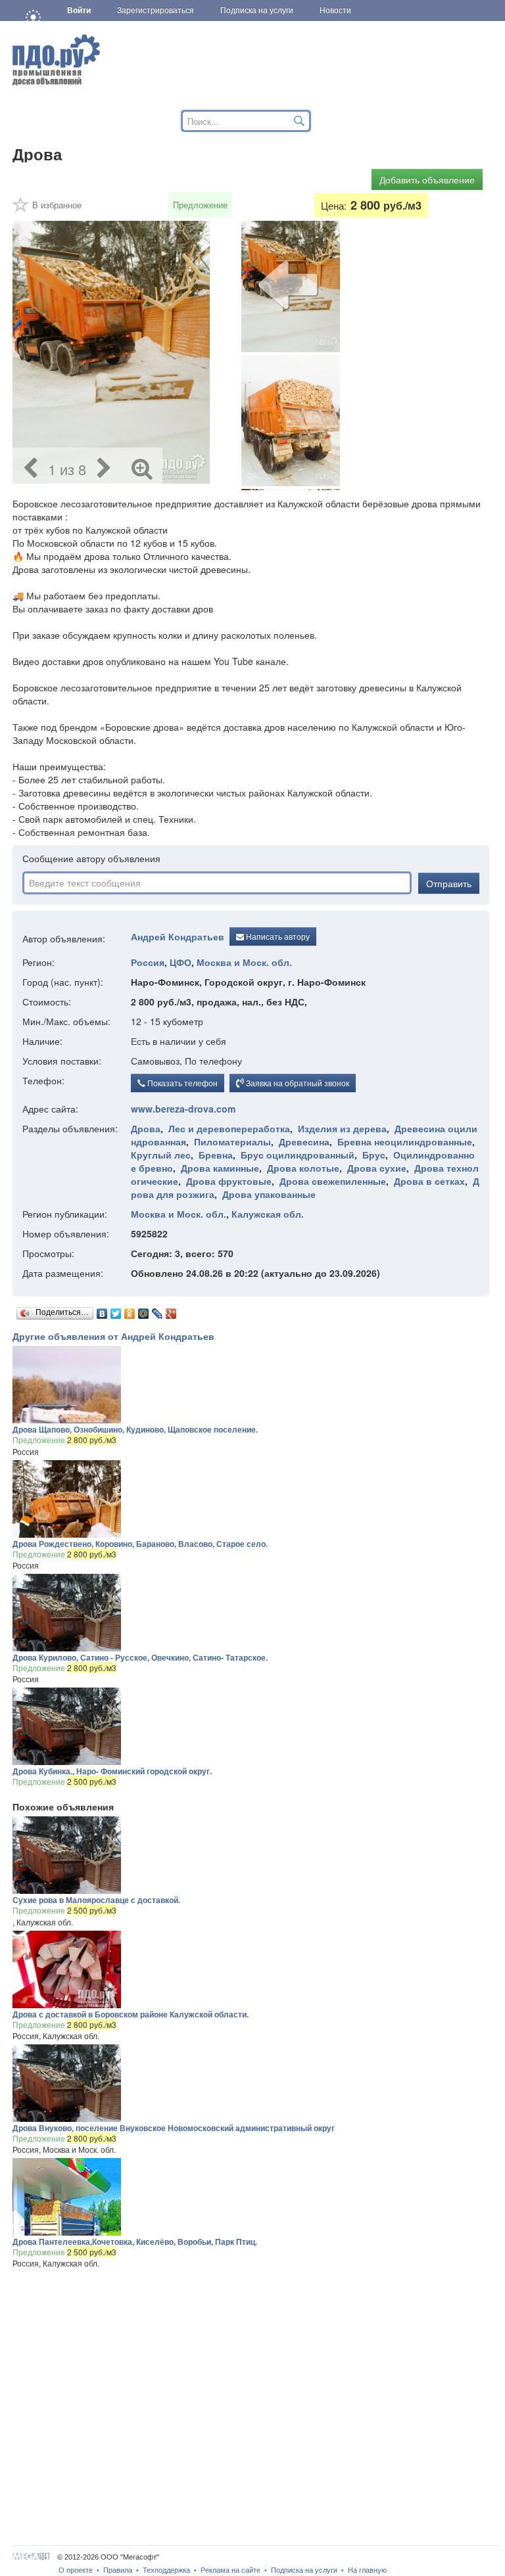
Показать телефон (181, 1083)
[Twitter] (116, 1310)
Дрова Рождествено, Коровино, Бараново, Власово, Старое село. (140, 1544)
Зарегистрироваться (156, 11)
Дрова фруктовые (229, 1181)
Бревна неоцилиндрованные (405, 1141)
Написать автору (277, 936)
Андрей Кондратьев (178, 936)
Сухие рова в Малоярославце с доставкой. (96, 1900)
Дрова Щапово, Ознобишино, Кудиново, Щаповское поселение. (135, 1429)
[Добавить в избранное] (21, 209)
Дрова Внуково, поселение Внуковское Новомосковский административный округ (174, 2128)
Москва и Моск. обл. (244, 962)
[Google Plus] (171, 1310)
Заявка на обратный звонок (297, 1083)
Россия (148, 962)
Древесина (304, 1141)
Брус (374, 1155)
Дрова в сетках (429, 1181)
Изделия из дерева (342, 1128)
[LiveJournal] (157, 1310)
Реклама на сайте (230, 2570)
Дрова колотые (303, 1168)
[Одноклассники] (130, 1310)
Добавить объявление (427, 179)
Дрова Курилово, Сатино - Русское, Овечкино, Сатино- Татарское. (140, 1657)
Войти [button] (79, 11)
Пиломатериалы (232, 1141)
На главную (367, 2570)
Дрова (146, 1128)
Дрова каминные (220, 1168)
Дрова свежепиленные (333, 1181)
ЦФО (180, 962)
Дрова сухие (377, 1168)
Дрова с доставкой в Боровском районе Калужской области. (131, 2014)
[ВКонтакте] (102, 1310)
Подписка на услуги (304, 2570)
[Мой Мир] (144, 1310)
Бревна (216, 1155)
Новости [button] (335, 11)
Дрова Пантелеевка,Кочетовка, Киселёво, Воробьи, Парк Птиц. (135, 2242)
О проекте (76, 2570)
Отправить (449, 883)
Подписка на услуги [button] (257, 11)
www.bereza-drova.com (183, 1109)
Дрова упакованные (269, 1194)
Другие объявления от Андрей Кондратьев (113, 1336)
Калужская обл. (268, 1214)
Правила (118, 2570)
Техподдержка (166, 2570)
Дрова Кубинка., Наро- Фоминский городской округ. (112, 1771)
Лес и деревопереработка (229, 1128)
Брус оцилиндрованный (298, 1155)
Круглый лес (161, 1155)
